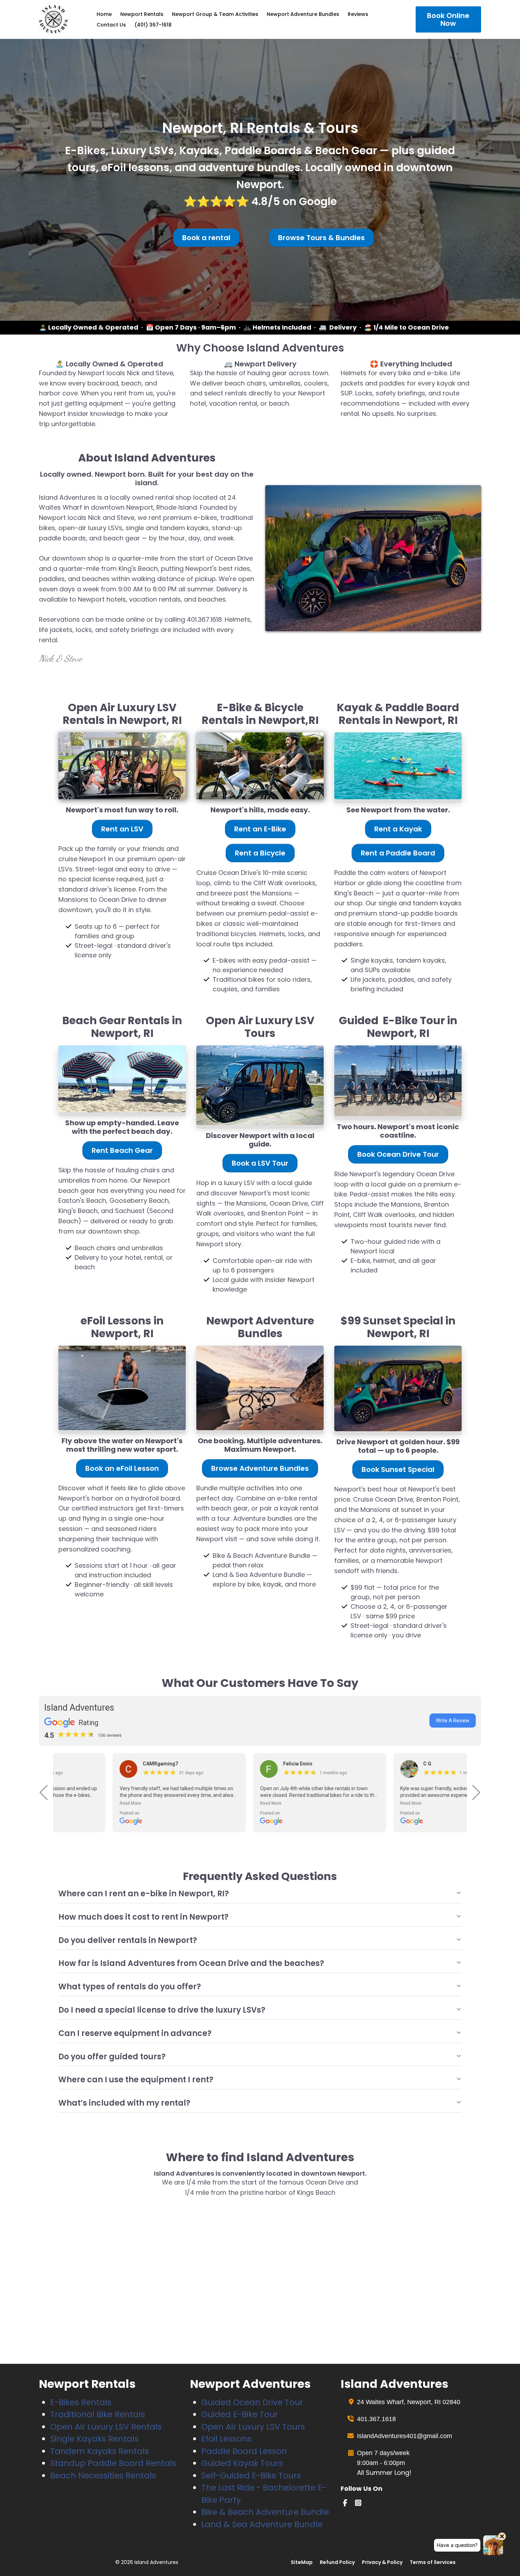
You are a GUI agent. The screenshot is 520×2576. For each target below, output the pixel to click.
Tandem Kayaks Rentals (100, 2451)
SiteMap (302, 2562)
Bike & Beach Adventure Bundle (265, 2512)
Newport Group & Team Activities (215, 14)
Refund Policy (337, 2562)
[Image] (122, 766)
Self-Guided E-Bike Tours (251, 2476)
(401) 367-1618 (153, 25)
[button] (44, 1793)
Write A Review (453, 1721)
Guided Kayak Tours (242, 2463)
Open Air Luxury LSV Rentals (106, 2427)
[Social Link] (345, 2503)
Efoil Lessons (226, 2439)
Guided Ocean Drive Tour (252, 2402)
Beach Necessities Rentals (103, 2476)
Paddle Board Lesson (244, 2451)
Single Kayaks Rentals (94, 2439)
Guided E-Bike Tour (240, 2414)
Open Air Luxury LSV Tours (253, 2427)
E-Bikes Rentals (81, 2402)
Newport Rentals (142, 14)
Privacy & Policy (382, 2562)
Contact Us (111, 25)
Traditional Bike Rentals (98, 2414)
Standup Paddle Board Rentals (113, 2463)
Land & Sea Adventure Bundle (262, 2524)
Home (104, 14)
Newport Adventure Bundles (303, 14)
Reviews (358, 14)
